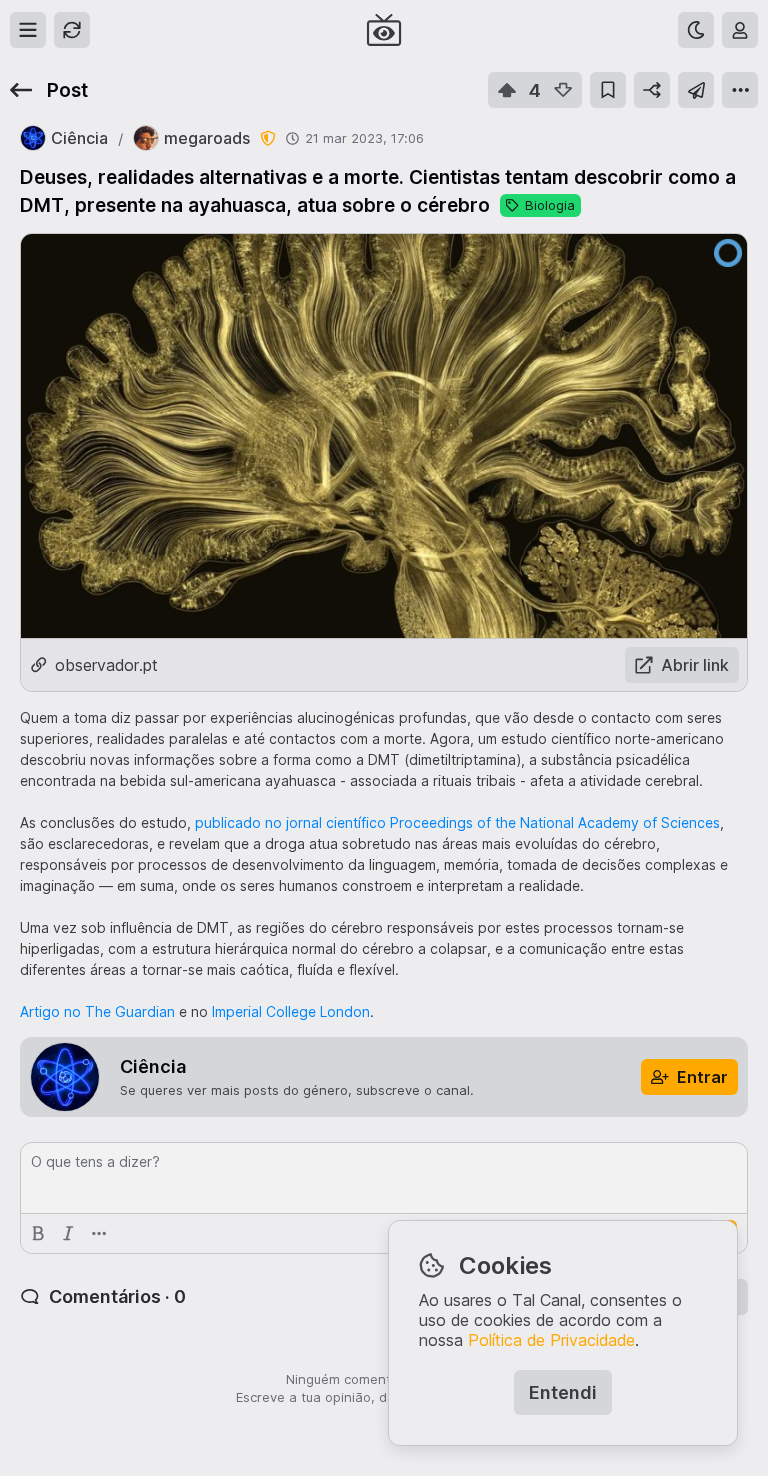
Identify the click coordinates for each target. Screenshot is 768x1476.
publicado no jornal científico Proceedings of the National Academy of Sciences (457, 822)
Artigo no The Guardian (97, 1011)
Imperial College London (291, 1011)
